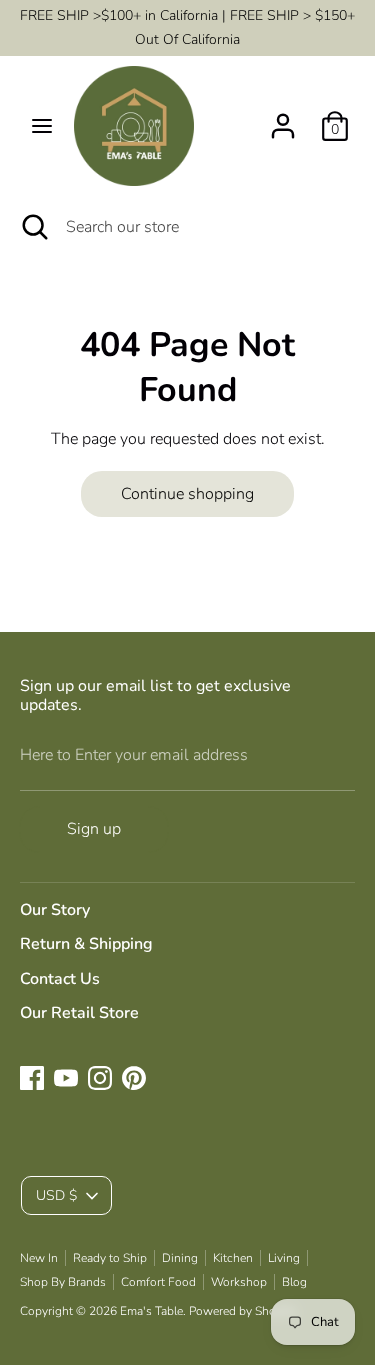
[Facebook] (32, 1078)
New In (39, 1258)
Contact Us (60, 979)
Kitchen (233, 1258)
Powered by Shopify (242, 1311)
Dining (180, 1258)
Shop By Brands (63, 1282)
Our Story (55, 910)
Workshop (239, 1282)
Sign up (94, 829)
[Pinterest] (134, 1078)
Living (284, 1258)
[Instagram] (100, 1078)
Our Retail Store (79, 1013)
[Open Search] (33, 227)
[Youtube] (66, 1078)
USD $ (56, 1195)
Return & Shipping (86, 944)
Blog (294, 1282)
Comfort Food (158, 1282)
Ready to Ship (110, 1258)
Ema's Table (151, 1311)
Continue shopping (187, 494)
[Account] (283, 118)
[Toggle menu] (42, 126)
